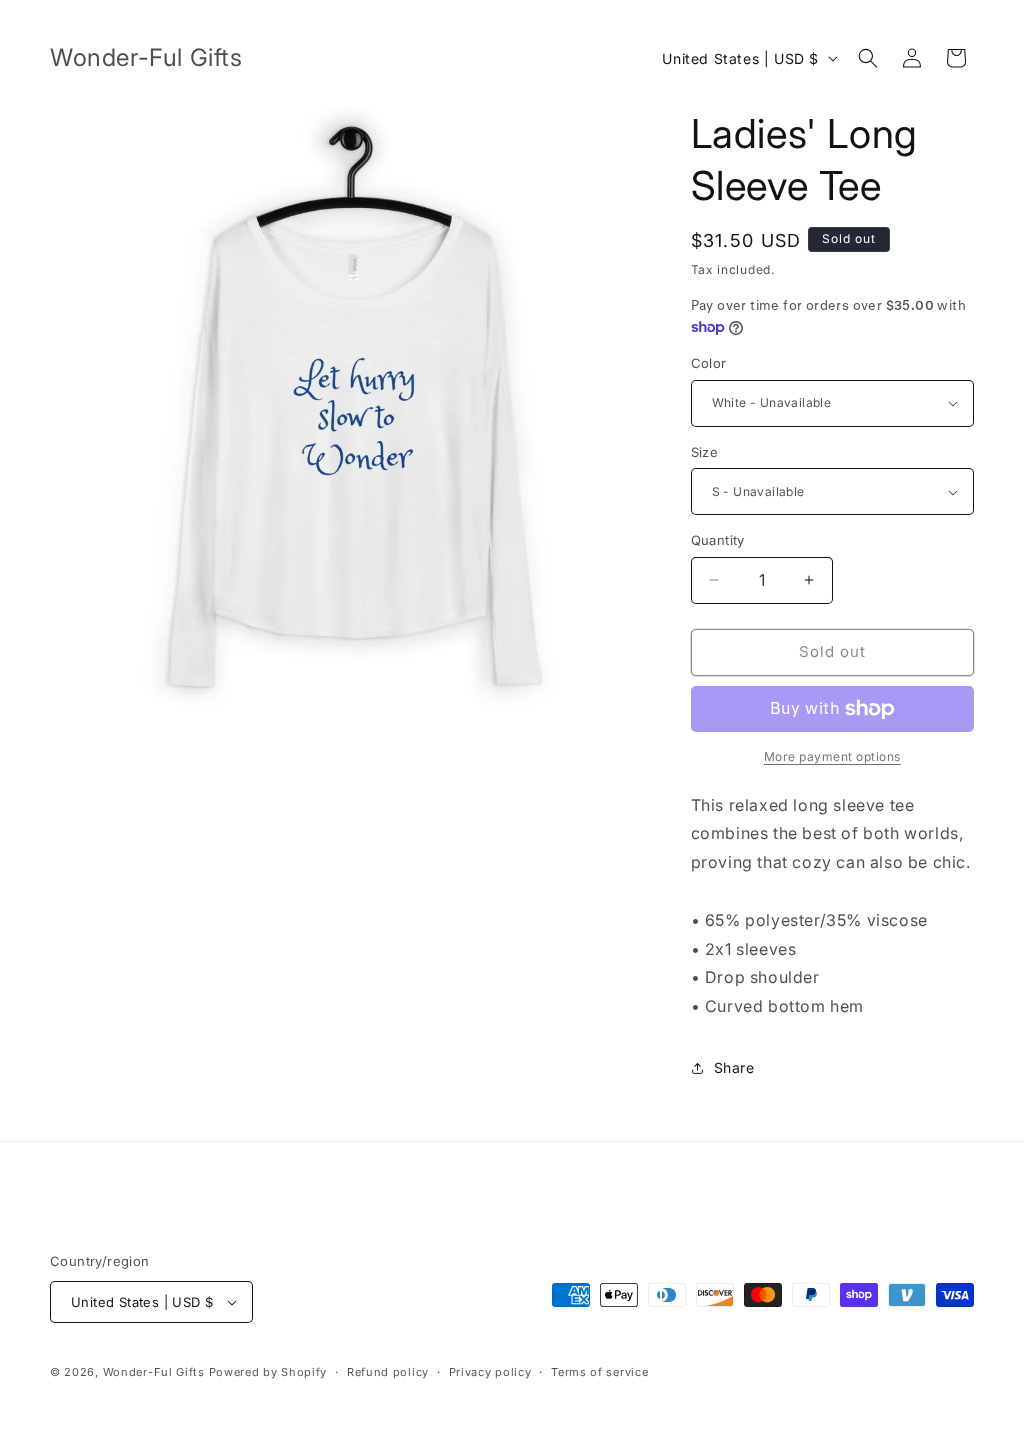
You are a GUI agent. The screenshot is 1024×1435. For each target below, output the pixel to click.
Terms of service (599, 1372)
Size (705, 452)
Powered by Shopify (268, 1372)
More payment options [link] (832, 756)
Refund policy (388, 1372)
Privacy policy (490, 1372)
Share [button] (734, 1067)
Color (709, 363)
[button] (868, 58)
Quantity (718, 540)
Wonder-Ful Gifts (154, 1372)
